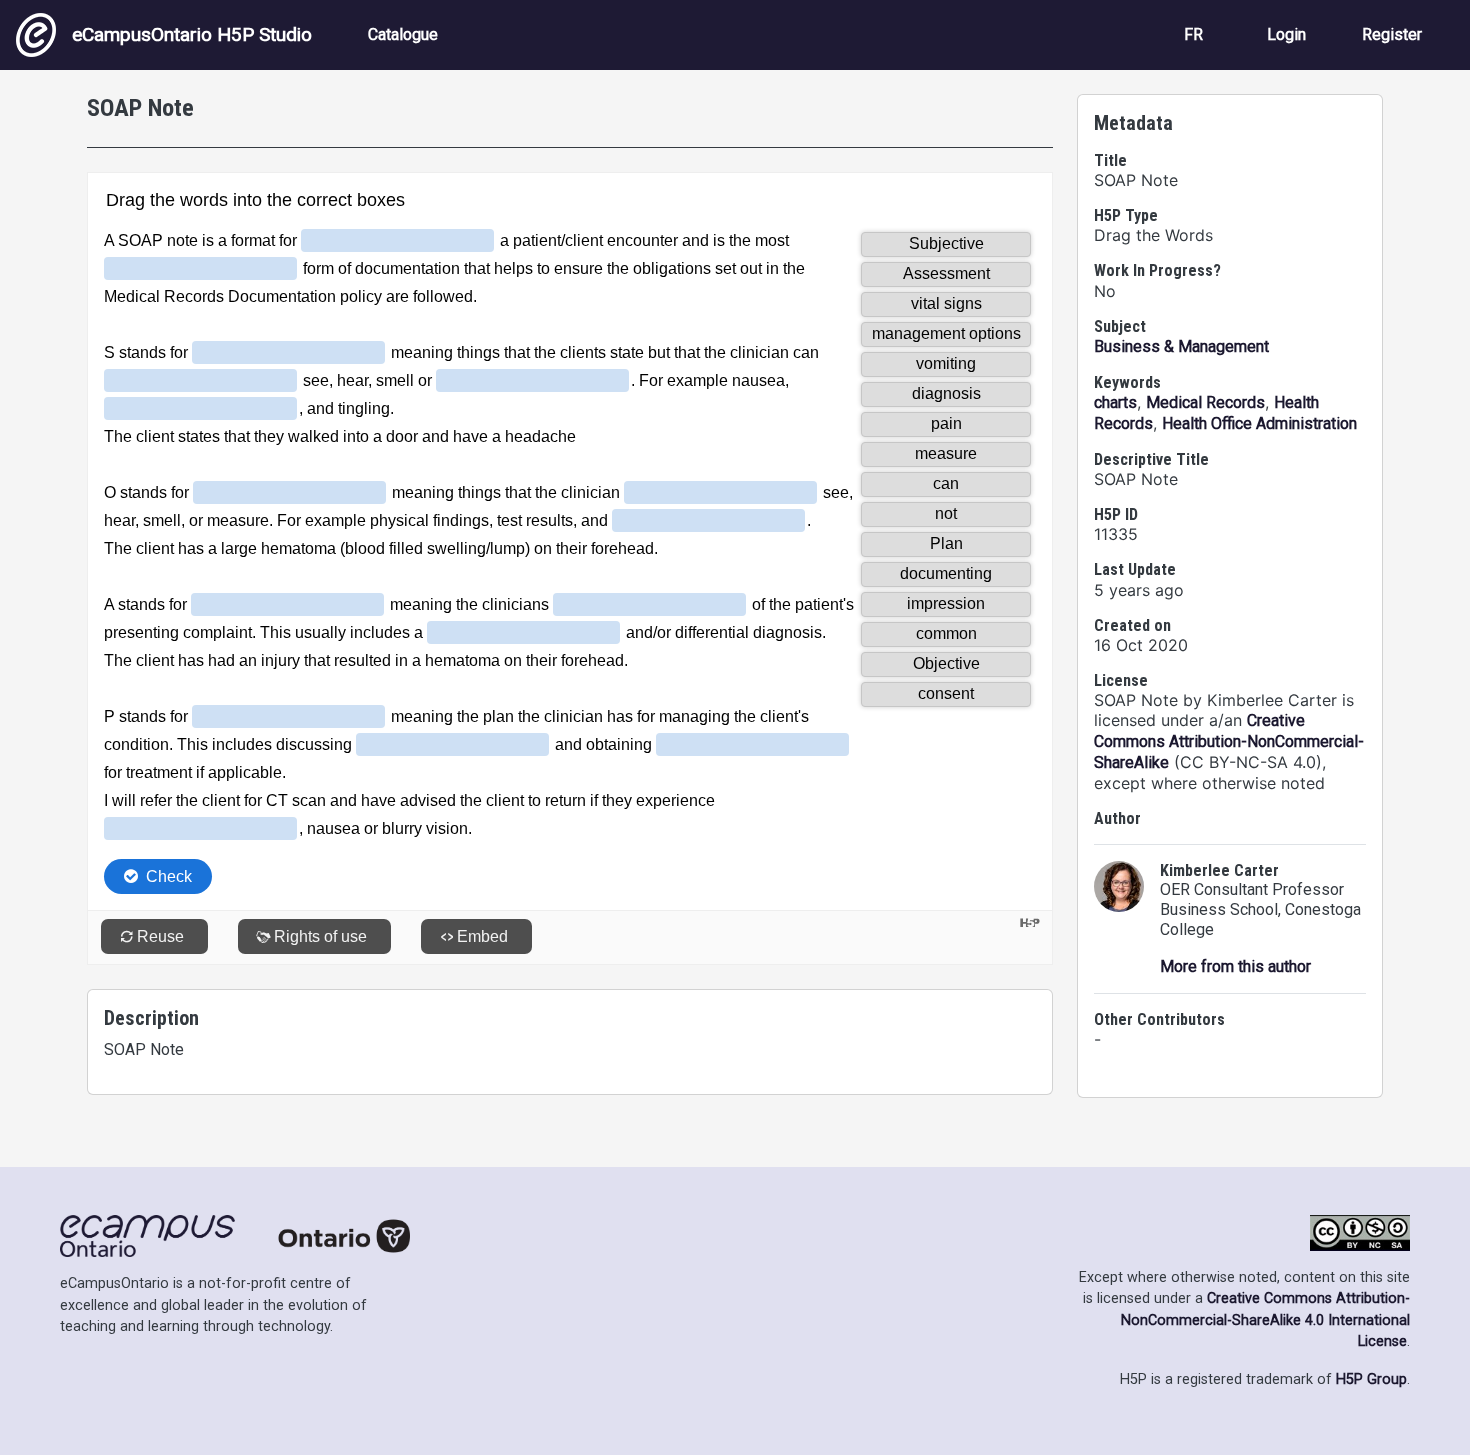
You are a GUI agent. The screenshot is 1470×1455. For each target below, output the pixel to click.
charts (1115, 402)
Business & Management (1181, 346)
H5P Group (1371, 1379)
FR (1193, 34)
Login (1286, 34)
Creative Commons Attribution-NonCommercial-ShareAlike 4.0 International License (1265, 1320)
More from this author (1235, 966)
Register (1392, 34)
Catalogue (403, 34)
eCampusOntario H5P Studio (192, 34)
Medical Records (1205, 402)
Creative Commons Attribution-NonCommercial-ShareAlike (1229, 741)
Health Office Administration (1259, 423)
